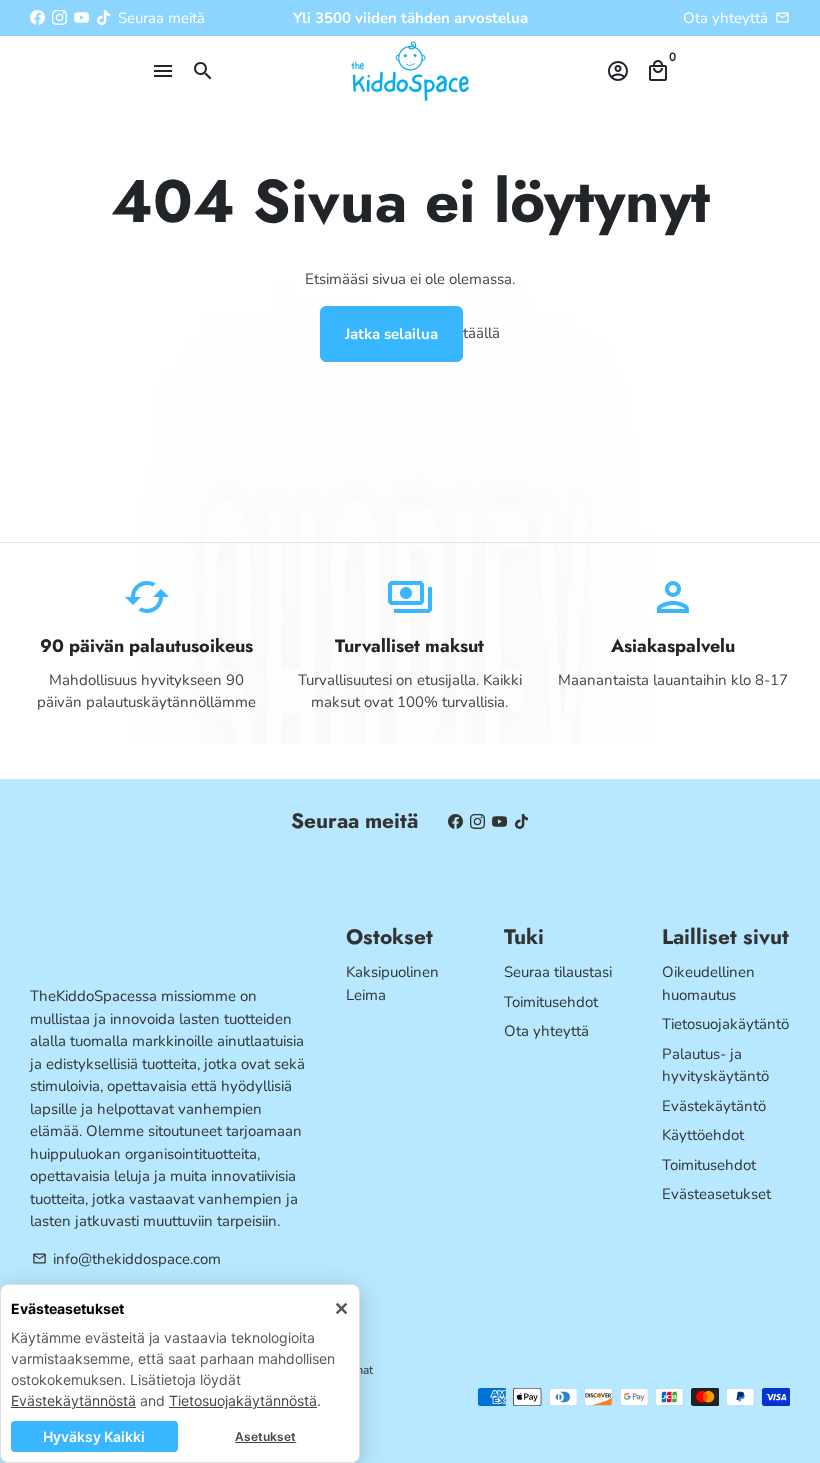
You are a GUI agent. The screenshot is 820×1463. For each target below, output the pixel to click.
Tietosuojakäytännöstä (243, 1400)
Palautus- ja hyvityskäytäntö (715, 1065)
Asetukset (265, 1436)
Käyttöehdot (703, 1135)
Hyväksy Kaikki (94, 1436)
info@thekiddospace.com (126, 1259)
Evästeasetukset (716, 1194)
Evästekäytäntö (714, 1106)
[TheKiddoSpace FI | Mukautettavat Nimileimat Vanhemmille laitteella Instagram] (59, 18)
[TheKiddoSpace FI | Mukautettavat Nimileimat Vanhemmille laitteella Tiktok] (103, 18)
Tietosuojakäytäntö (725, 1024)
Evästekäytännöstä (73, 1400)
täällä (481, 332)
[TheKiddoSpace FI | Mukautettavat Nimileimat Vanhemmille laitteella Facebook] (37, 18)
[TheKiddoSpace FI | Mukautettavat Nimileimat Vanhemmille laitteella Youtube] (81, 18)
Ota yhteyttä (725, 18)
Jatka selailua (391, 334)
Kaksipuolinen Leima (392, 983)
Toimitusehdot (551, 1002)
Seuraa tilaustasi (558, 972)
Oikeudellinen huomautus (708, 983)
